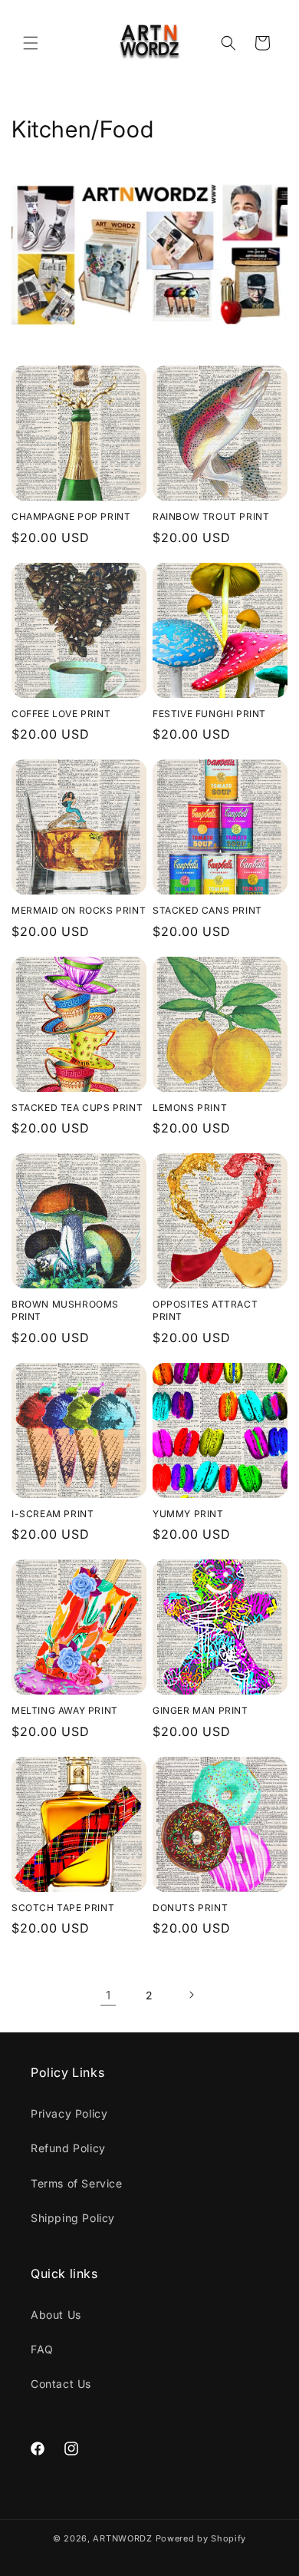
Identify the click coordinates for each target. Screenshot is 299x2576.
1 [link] (108, 1995)
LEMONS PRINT (190, 1108)
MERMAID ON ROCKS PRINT (79, 910)
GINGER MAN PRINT (200, 1710)
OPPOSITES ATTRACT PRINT (205, 1310)
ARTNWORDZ (122, 2538)
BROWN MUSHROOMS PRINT (65, 1310)
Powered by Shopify (201, 2538)
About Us (56, 2315)
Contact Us (61, 2384)
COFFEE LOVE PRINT (61, 714)
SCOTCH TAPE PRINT (63, 1908)
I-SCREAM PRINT (53, 1514)
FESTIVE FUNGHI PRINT (209, 714)
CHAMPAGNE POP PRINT (71, 516)
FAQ (42, 2349)
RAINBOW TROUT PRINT (211, 516)
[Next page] (191, 1995)
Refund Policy (68, 2148)
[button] (31, 43)
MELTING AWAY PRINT (65, 1710)
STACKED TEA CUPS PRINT (77, 1108)
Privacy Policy (69, 2113)
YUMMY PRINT (188, 1514)
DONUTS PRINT (190, 1908)
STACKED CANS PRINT (207, 910)
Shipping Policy (73, 2218)
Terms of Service (77, 2183)
